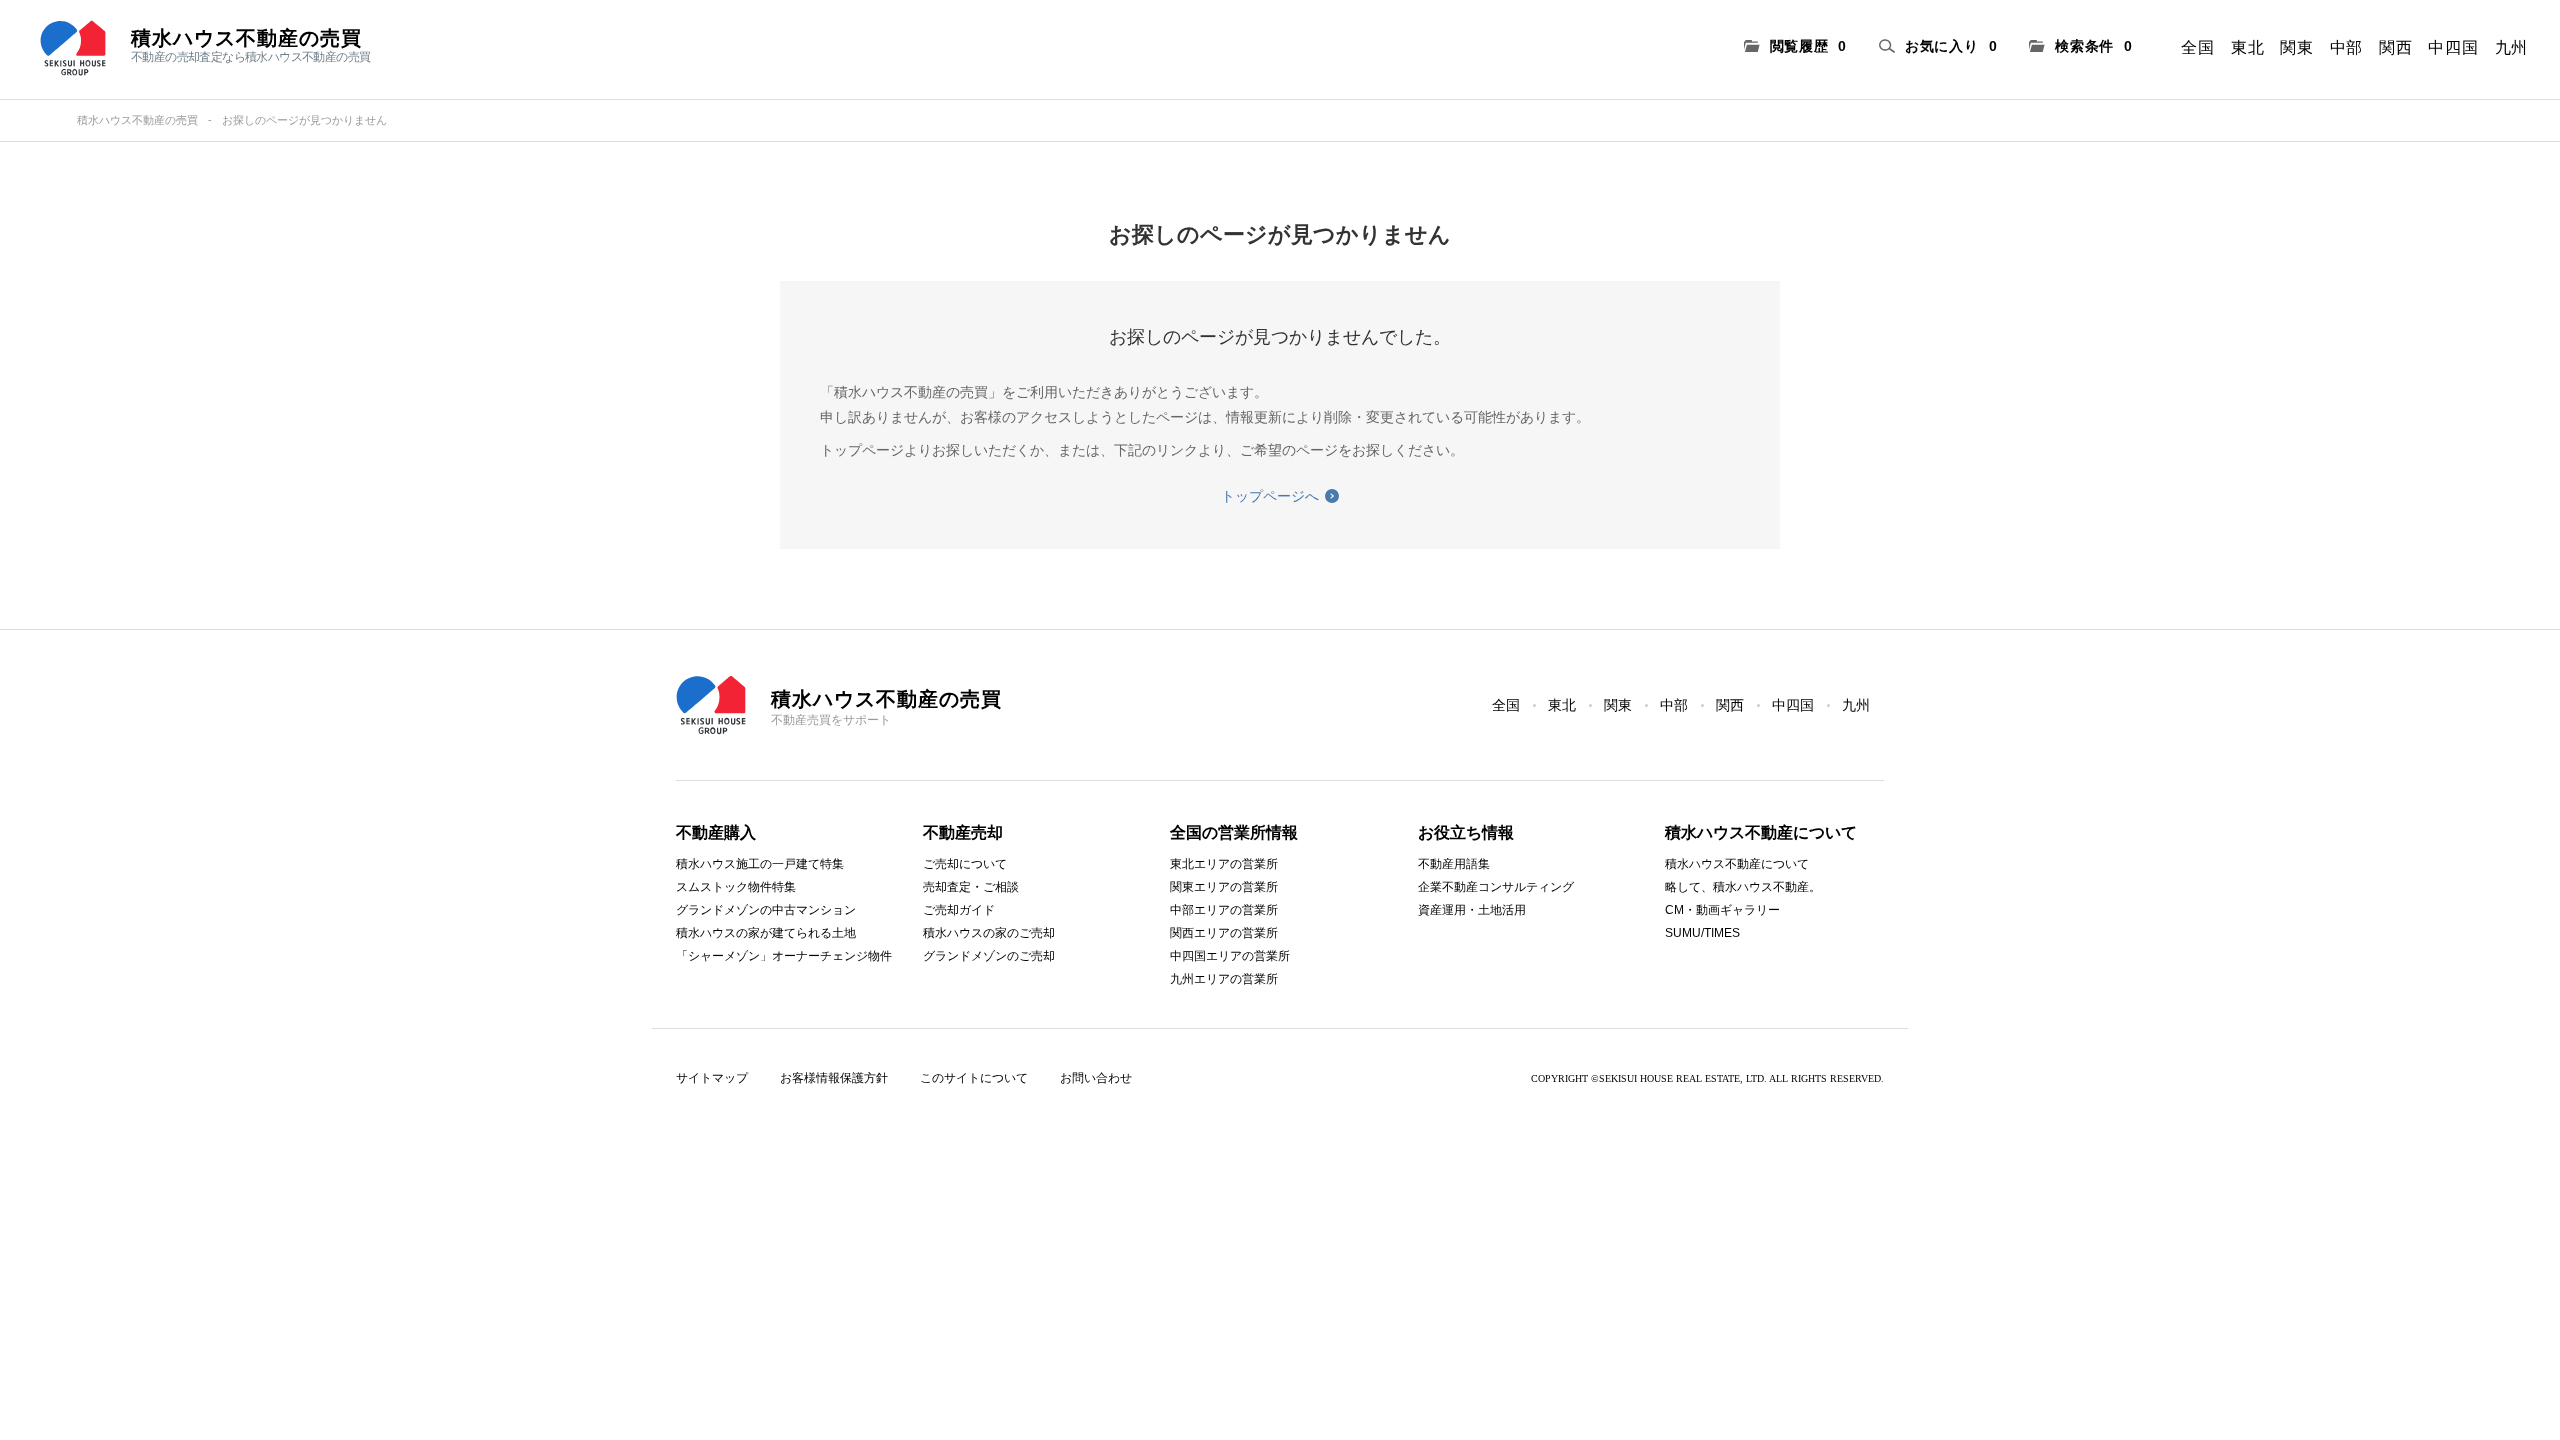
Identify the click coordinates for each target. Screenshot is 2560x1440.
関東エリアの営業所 (1224, 887)
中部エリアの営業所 (1224, 910)
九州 (2511, 47)
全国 (2197, 47)
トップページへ (1270, 496)
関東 (2296, 47)
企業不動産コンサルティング (1496, 887)
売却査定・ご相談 (971, 887)
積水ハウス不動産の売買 (137, 120)
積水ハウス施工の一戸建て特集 (760, 864)
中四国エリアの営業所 (1230, 956)
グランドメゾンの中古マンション (766, 910)
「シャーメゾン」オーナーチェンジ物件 (784, 956)
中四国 (2453, 47)
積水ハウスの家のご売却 (989, 933)
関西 (2395, 47)
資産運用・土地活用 (1472, 910)
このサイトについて (974, 1078)
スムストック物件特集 (736, 887)
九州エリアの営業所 (1224, 979)
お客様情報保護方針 (834, 1078)
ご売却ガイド (959, 910)
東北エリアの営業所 (1224, 864)
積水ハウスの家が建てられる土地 (766, 933)
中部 (2346, 47)
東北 (2247, 47)
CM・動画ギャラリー (1722, 910)
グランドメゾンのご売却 (989, 956)
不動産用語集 (1454, 864)
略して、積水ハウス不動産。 (1743, 887)
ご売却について (965, 864)
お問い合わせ (1096, 1078)
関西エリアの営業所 (1224, 933)
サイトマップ (712, 1078)
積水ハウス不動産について (1737, 864)
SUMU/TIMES (1702, 933)
